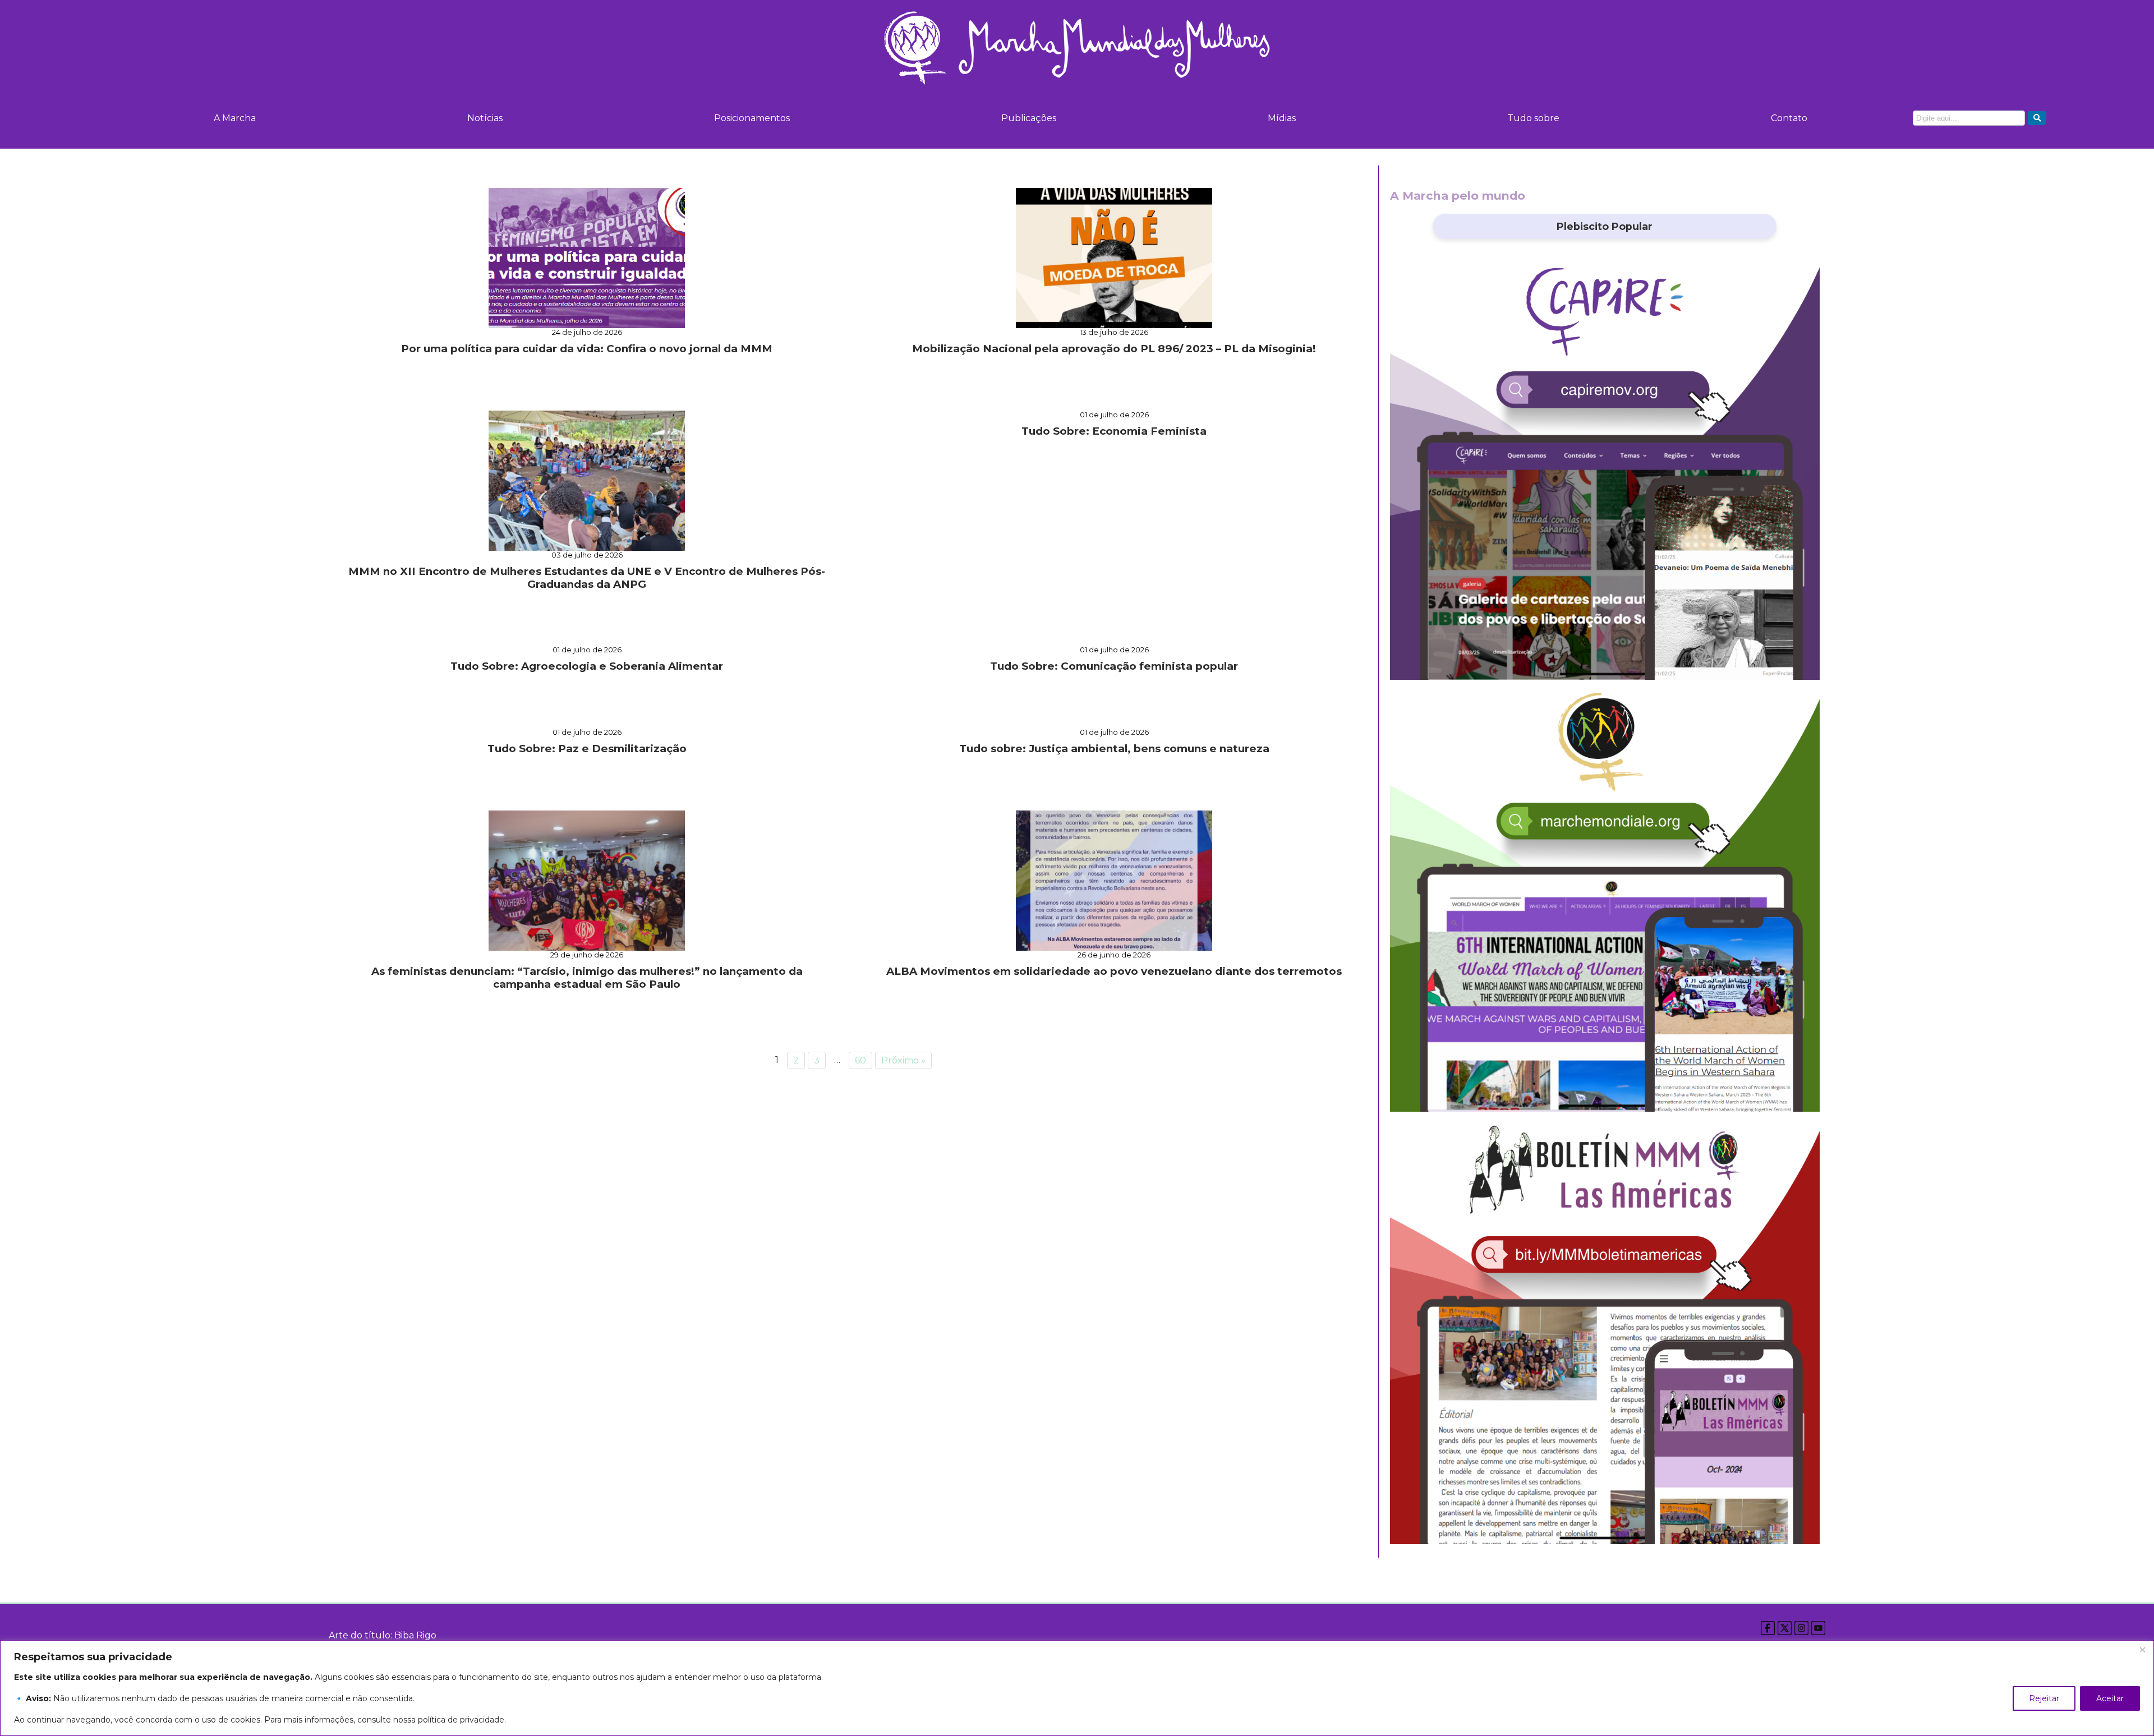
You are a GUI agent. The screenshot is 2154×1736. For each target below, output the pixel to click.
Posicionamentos (752, 118)
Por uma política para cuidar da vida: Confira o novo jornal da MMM (587, 349)
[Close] (2142, 1650)
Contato (1789, 118)
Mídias (1282, 118)
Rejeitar (2044, 1698)
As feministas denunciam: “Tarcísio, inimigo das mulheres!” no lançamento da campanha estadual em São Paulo (587, 978)
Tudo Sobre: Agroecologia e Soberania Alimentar (587, 666)
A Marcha (235, 118)
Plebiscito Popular (1605, 226)
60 (860, 1060)
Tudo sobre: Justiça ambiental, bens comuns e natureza (1114, 749)
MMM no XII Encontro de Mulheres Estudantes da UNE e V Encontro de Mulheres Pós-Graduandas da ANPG (587, 578)
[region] (1077, 1688)
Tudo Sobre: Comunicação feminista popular (1114, 666)
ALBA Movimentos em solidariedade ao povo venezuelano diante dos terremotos (1114, 971)
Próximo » (903, 1060)
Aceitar (2110, 1698)
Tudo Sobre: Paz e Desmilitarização (587, 749)
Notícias (485, 118)
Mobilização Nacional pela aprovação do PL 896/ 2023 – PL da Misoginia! (1114, 349)
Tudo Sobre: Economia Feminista (1114, 431)
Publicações (1029, 118)
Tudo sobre (1533, 118)
